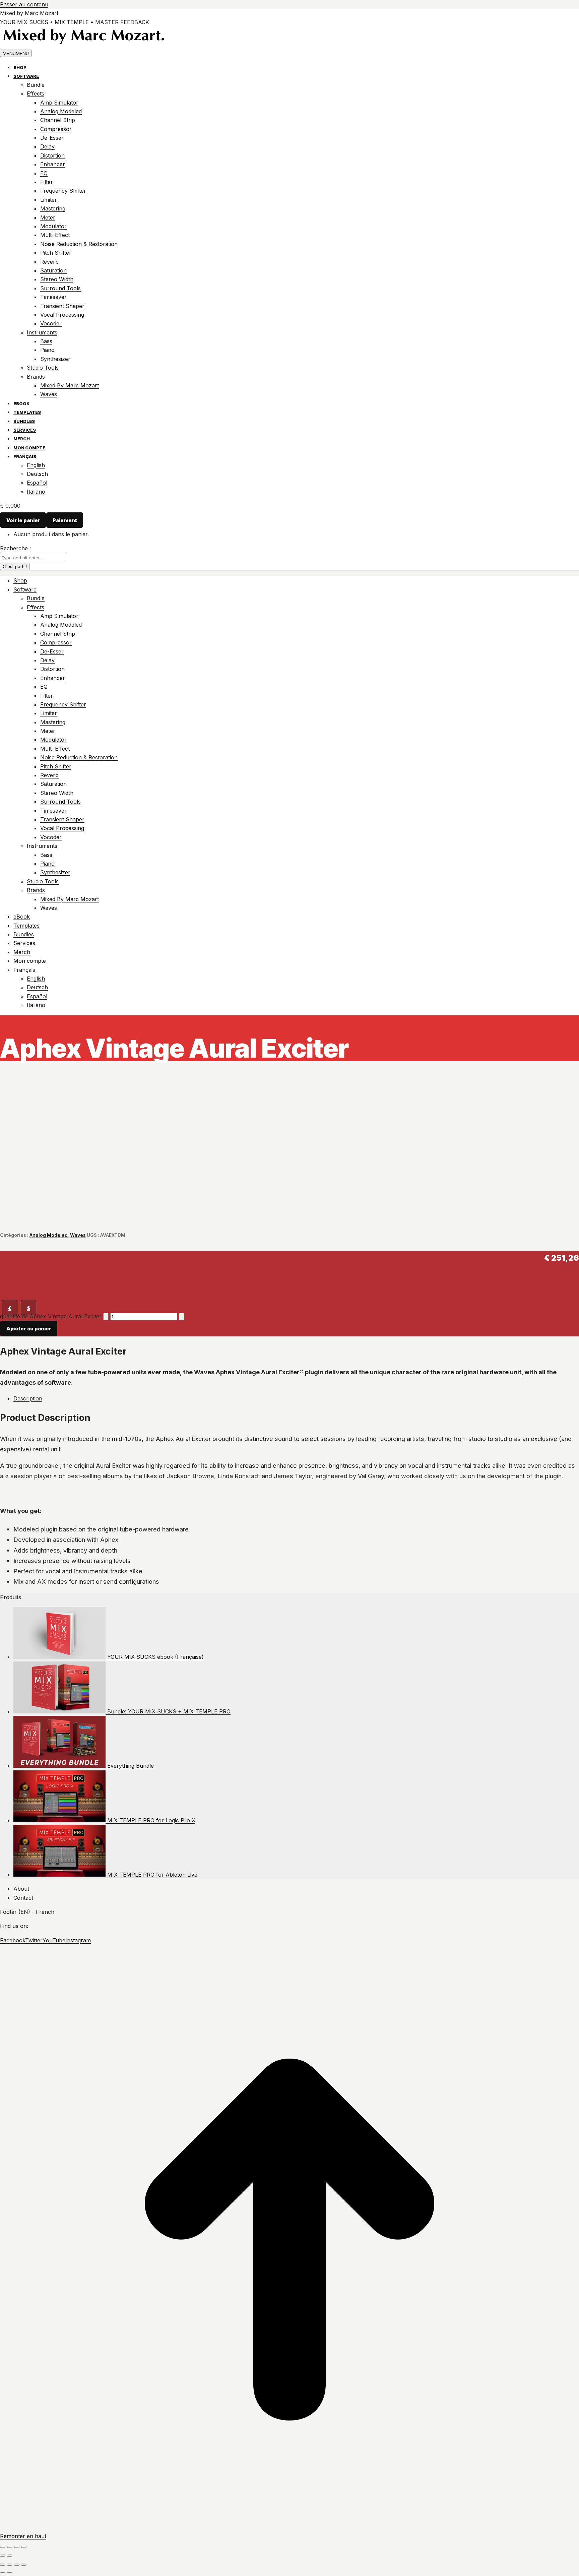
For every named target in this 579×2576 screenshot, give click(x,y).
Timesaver (53, 297)
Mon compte (29, 448)
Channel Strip (58, 120)
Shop (20, 67)
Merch (22, 439)
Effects (36, 93)
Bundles (24, 421)
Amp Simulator (59, 103)
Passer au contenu (24, 4)
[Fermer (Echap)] (24, 2547)
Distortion (52, 155)
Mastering (53, 208)
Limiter (49, 200)
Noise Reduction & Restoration (79, 244)
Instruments (42, 332)
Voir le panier (23, 520)
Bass (46, 341)
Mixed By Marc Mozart (70, 385)
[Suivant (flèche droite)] (10, 2556)
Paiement (65, 520)
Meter (48, 217)
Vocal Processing (62, 315)
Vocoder (51, 323)
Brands (36, 377)
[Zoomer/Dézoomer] (3, 2547)
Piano (47, 350)
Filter (47, 182)
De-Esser (52, 138)
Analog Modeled (61, 111)
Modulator (53, 226)
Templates (27, 412)
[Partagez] (17, 2547)
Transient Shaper (62, 306)
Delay (47, 146)
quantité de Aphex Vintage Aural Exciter (51, 1316)
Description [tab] (28, 1398)
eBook (21, 403)
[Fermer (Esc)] (3, 2565)
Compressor (56, 129)
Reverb (49, 262)
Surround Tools (60, 288)
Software (26, 76)
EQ (44, 173)
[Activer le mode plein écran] (17, 2565)
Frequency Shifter (63, 191)
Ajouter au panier (29, 1329)
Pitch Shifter (56, 253)
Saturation (53, 270)
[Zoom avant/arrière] (24, 2565)
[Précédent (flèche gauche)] (3, 2556)
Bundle (36, 85)
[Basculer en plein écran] (10, 2547)
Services (25, 430)
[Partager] (10, 2565)
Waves (49, 394)
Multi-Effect (55, 235)
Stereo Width (57, 279)
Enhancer (53, 164)
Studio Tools (43, 368)
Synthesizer (55, 359)
